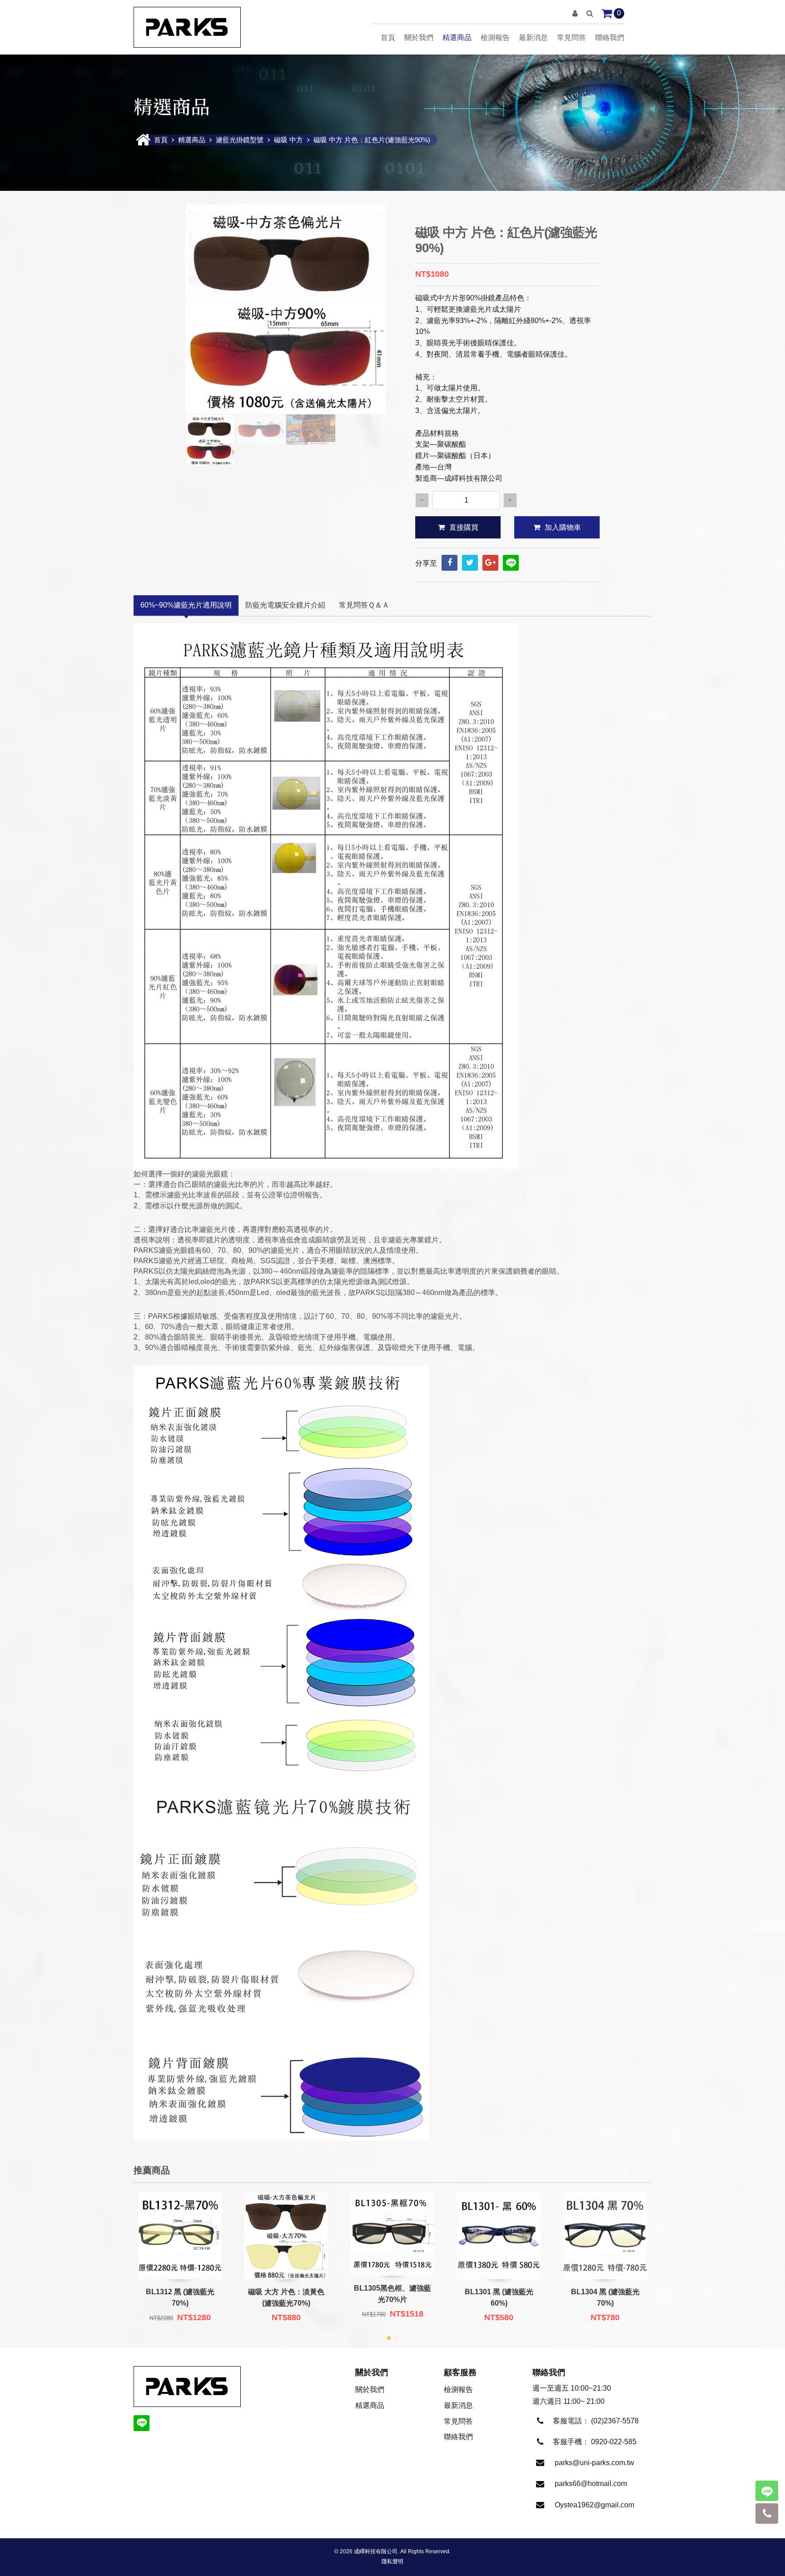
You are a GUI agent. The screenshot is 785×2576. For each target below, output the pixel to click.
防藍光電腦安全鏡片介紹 (285, 605)
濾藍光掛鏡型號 (240, 140)
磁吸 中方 (288, 140)
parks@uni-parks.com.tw (594, 2463)
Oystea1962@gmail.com (594, 2505)
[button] (575, 13)
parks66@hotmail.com (591, 2484)
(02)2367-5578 (615, 2421)
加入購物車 (563, 527)
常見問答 (571, 37)
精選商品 (457, 37)
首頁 (388, 37)
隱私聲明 (392, 2561)
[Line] (767, 2491)
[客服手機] (767, 2514)
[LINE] (511, 563)
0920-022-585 (614, 2442)
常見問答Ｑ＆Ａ (364, 605)
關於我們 (419, 37)
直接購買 (464, 527)
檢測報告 (495, 37)
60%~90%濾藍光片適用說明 (186, 605)
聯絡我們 (610, 37)
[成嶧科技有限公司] (187, 27)
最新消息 (533, 37)
